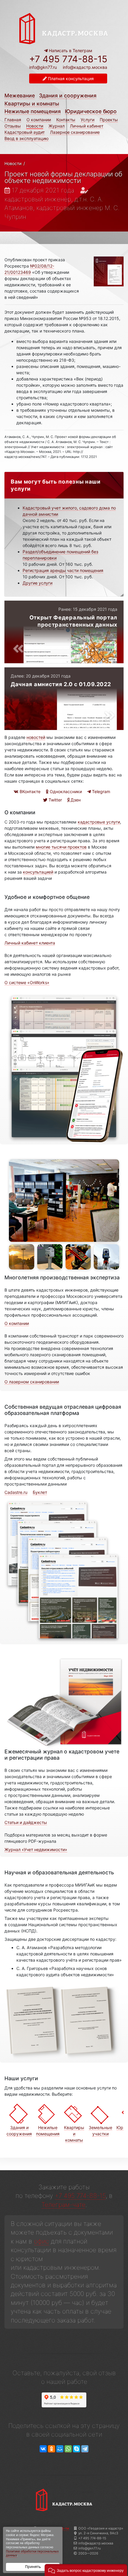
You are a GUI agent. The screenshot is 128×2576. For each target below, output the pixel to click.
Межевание (20, 95)
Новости (35, 126)
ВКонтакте (29, 791)
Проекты (109, 120)
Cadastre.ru (16, 1492)
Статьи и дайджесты (26, 1822)
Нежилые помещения (33, 111)
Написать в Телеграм (70, 51)
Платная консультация (70, 79)
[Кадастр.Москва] (64, 28)
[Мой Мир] (60, 2449)
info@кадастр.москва (85, 67)
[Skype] (77, 2449)
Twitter (55, 800)
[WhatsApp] (68, 2449)
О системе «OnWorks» (27, 982)
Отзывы (13, 126)
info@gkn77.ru (43, 67)
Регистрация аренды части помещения (63, 570)
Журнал (57, 126)
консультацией (38, 872)
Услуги (88, 120)
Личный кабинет (87, 126)
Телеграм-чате (63, 2205)
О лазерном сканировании (32, 1382)
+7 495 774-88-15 (68, 59)
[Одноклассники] (51, 2449)
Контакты (66, 120)
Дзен (75, 800)
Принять (33, 2567)
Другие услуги (38, 583)
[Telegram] (85, 2449)
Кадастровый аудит (25, 132)
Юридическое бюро (91, 111)
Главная (13, 120)
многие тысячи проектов (61, 847)
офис (42, 2241)
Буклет (40, 1492)
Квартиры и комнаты (32, 104)
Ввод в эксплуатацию (26, 138)
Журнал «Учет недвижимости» (36, 1849)
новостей (36, 737)
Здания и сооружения (68, 95)
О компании (39, 120)
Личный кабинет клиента (30, 943)
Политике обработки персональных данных (32, 2554)
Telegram (100, 791)
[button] (86, 2570)
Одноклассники (65, 791)
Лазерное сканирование (75, 132)
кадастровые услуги (99, 822)
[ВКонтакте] (43, 2449)
